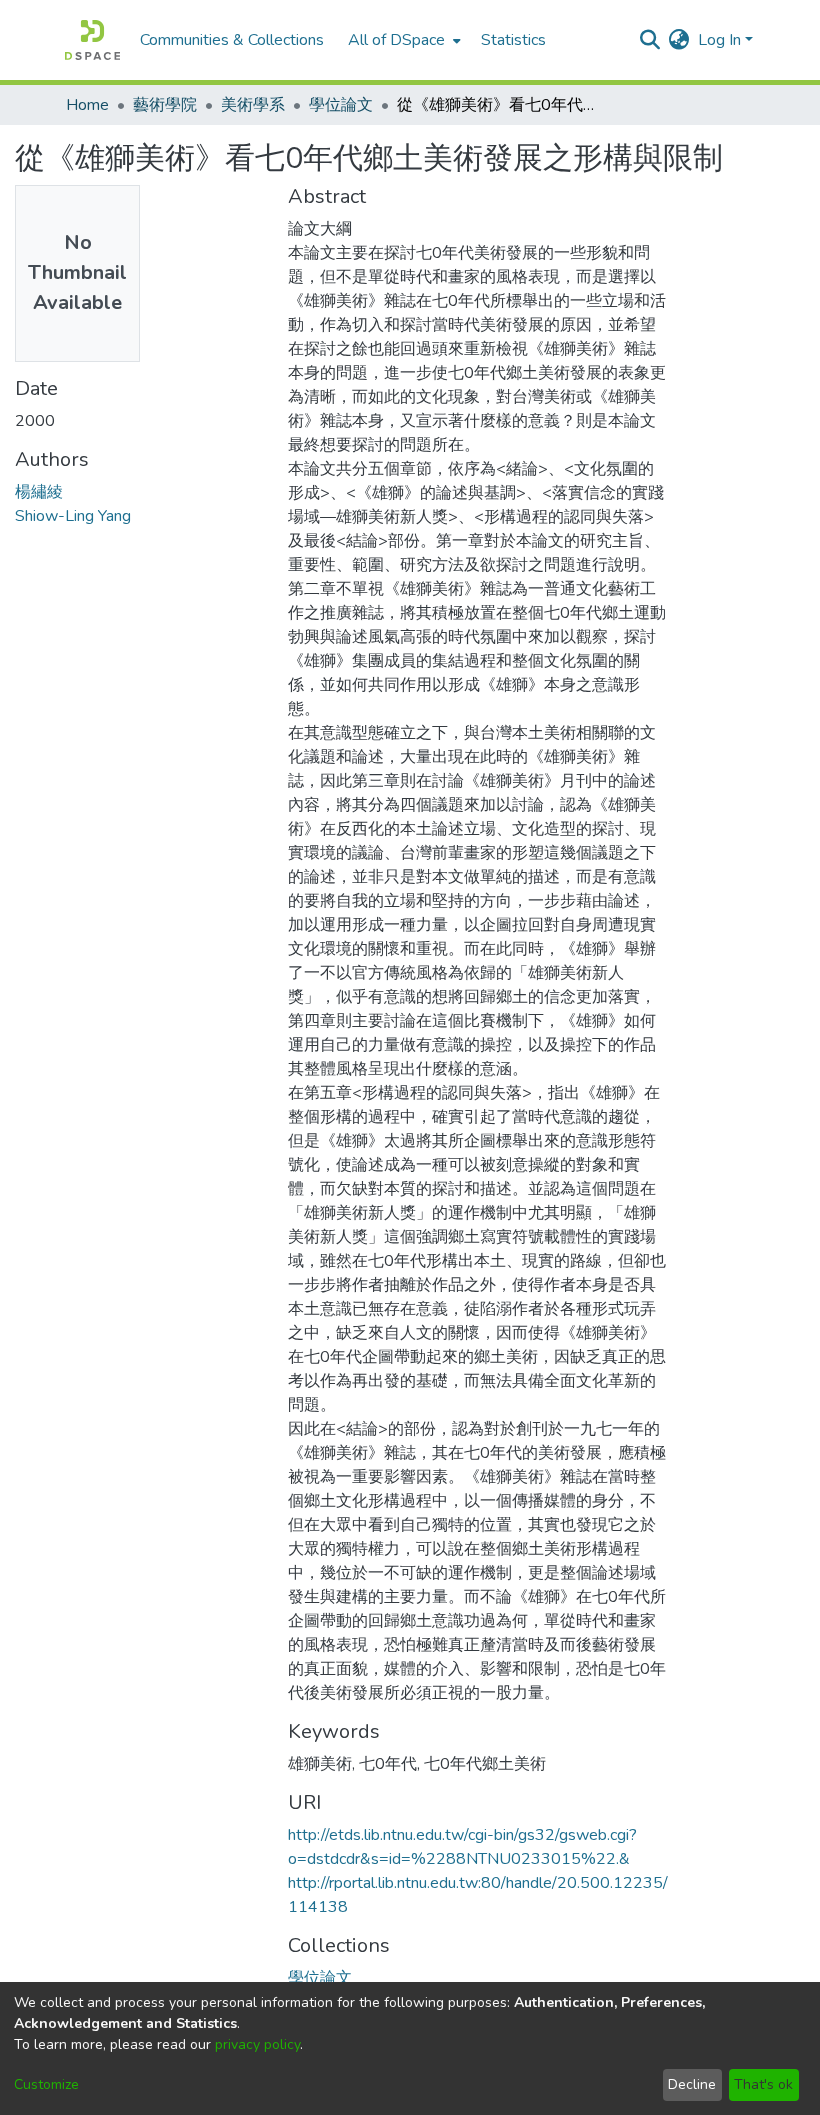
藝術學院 (165, 105)
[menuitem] (402, 40)
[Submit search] (650, 40)
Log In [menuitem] (719, 40)
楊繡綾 (39, 492)
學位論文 (341, 105)
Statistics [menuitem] (513, 40)
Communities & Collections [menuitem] (232, 40)
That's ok (763, 2084)
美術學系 (253, 105)
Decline (692, 2084)
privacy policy (257, 2044)
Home (87, 105)
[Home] (92, 40)
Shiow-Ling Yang (73, 516)
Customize (46, 2084)
